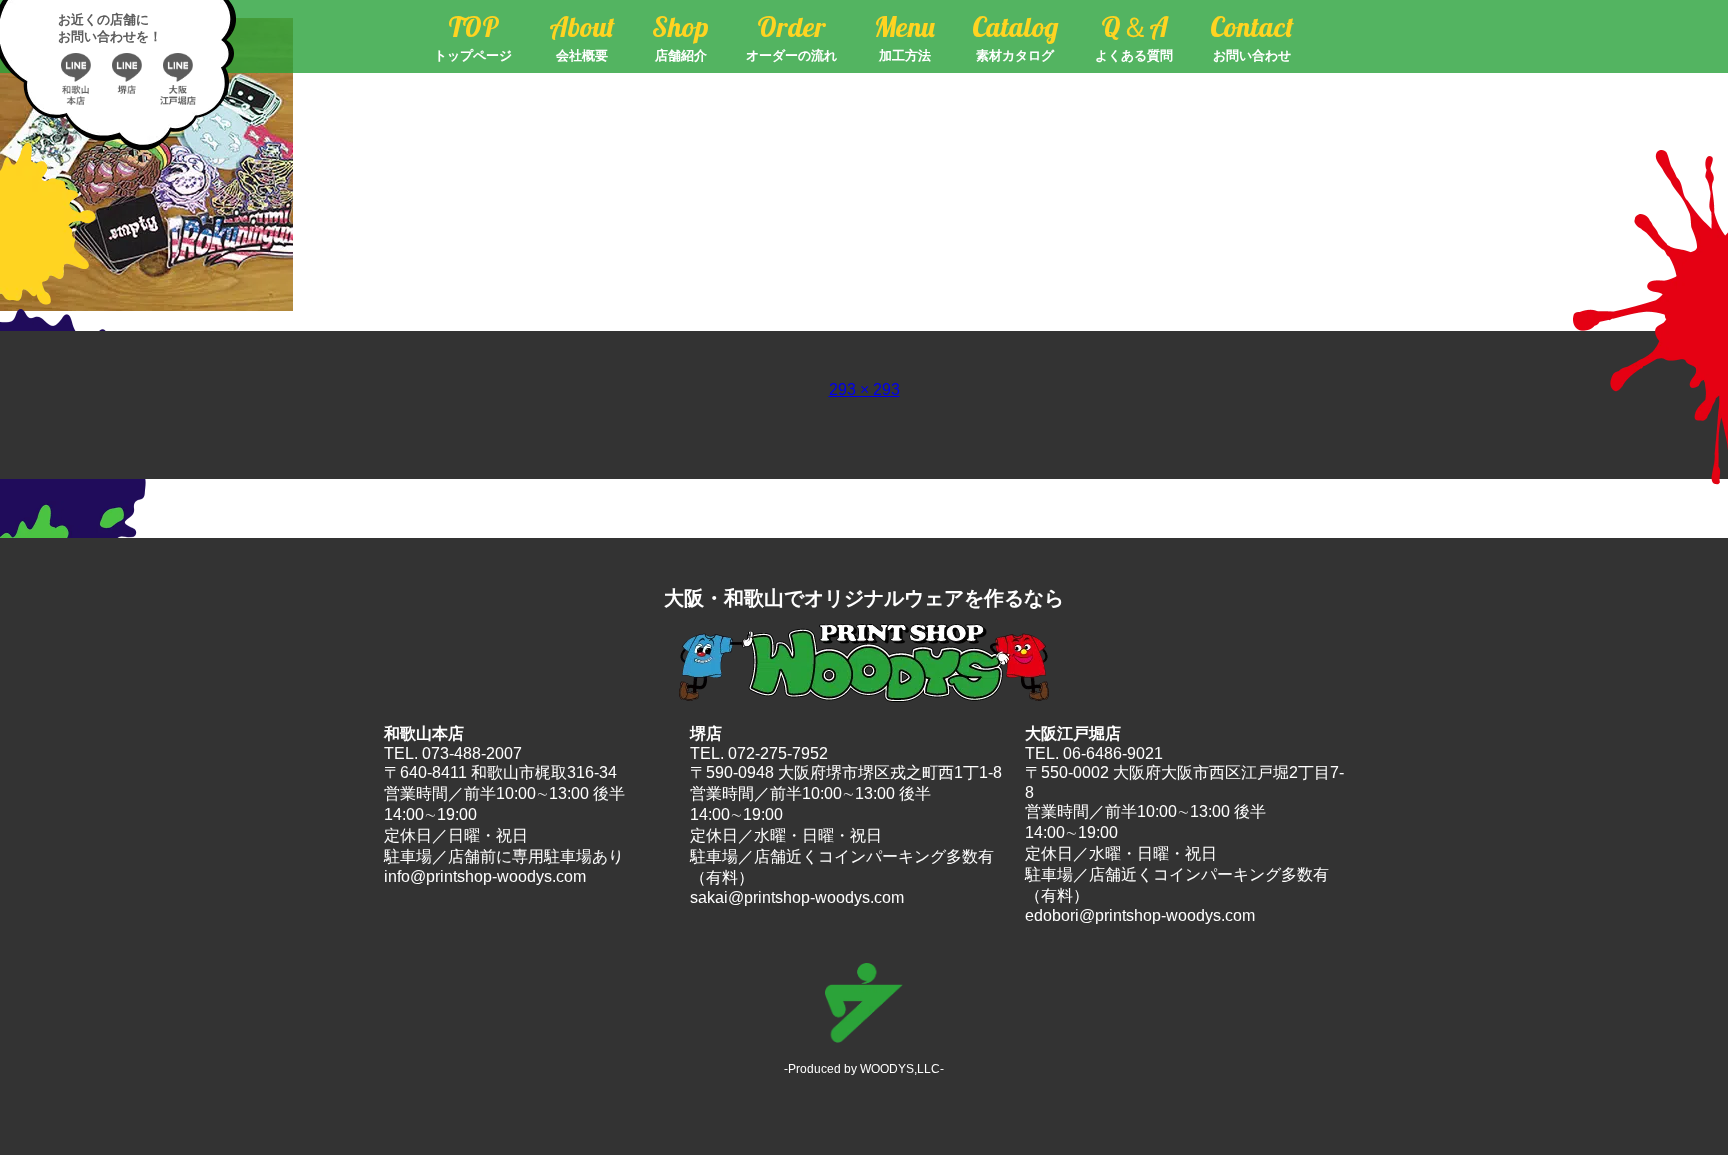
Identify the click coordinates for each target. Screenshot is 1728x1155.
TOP (473, 36)
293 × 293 (864, 389)
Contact (1252, 36)
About (582, 36)
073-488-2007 (472, 753)
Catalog (1015, 36)
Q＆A (1134, 36)
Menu (904, 36)
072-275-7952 (778, 753)
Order (791, 36)
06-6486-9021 (1113, 753)
